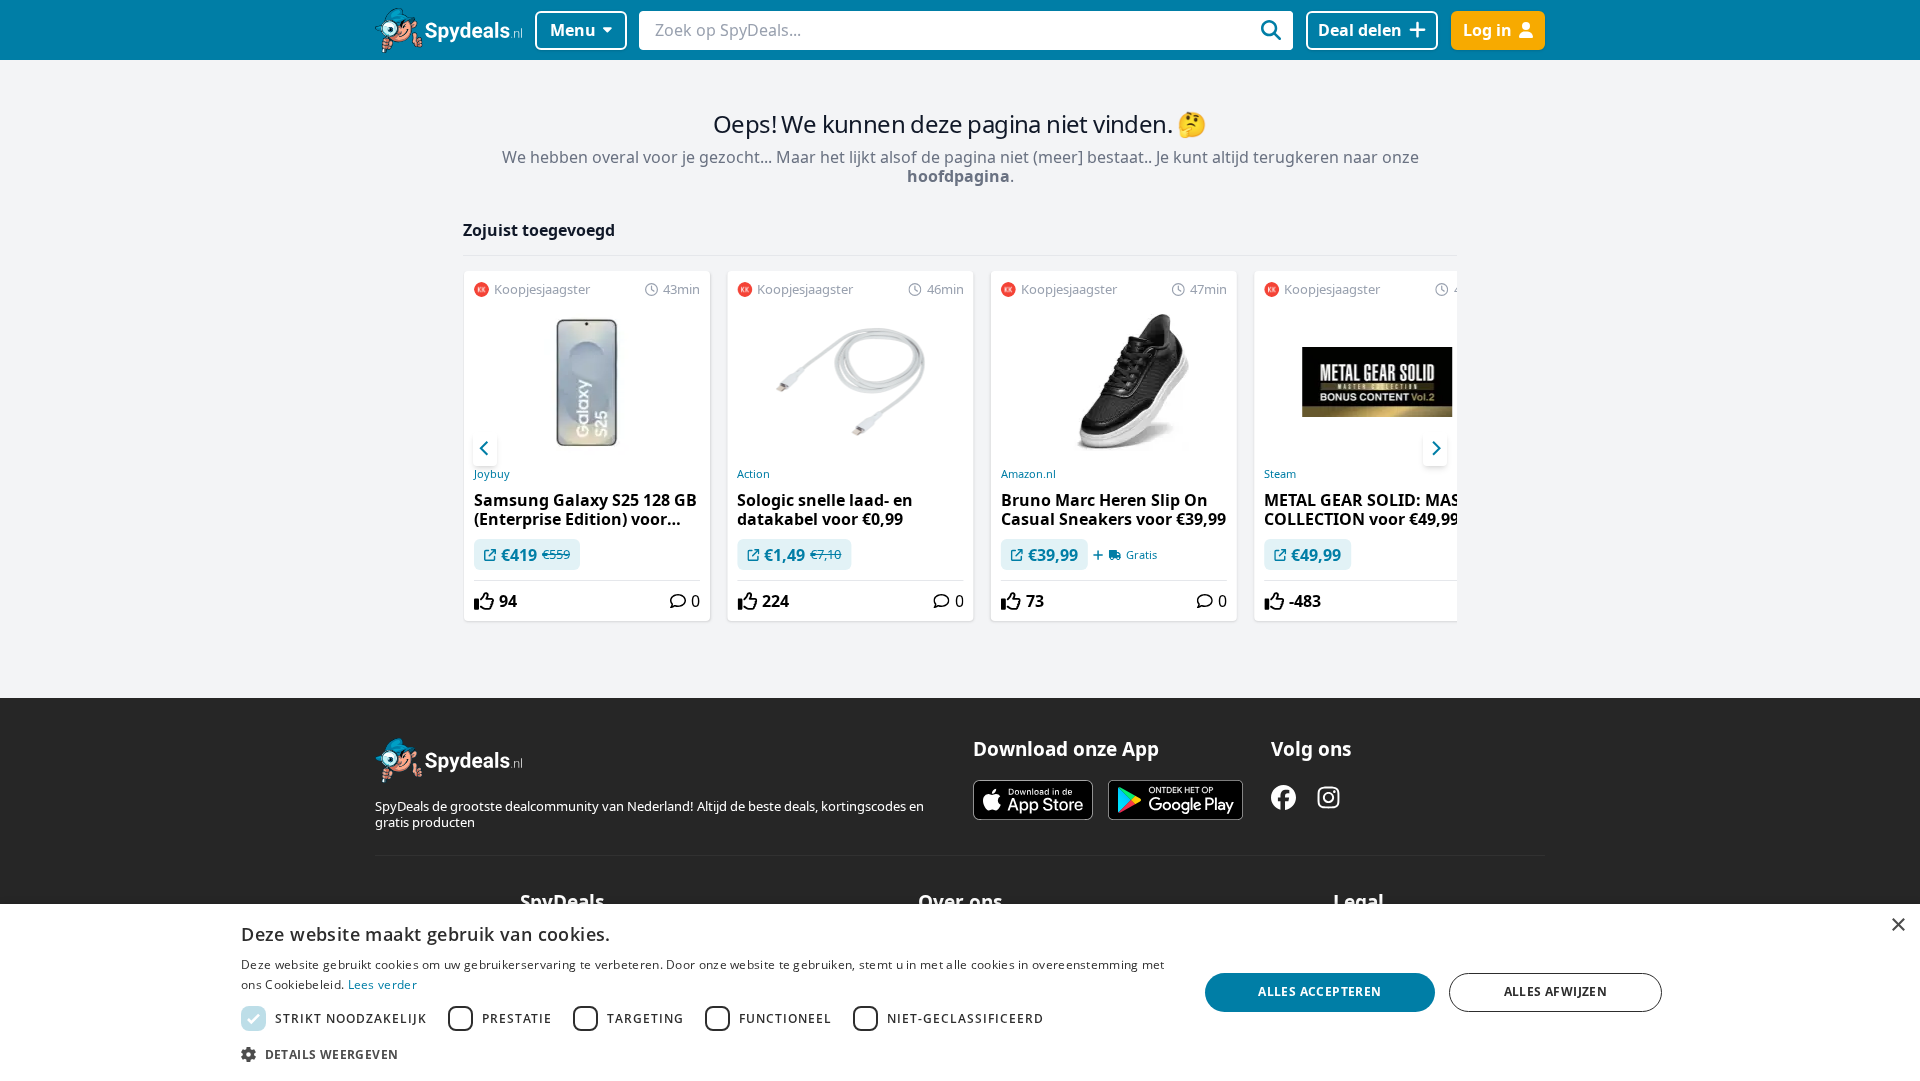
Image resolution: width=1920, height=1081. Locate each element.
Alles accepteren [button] (1319, 991)
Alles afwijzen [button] (1556, 991)
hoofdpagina (958, 176)
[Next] (1435, 449)
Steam (1280, 474)
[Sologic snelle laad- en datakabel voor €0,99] (850, 446)
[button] (705, 1054)
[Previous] (485, 449)
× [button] (1897, 925)
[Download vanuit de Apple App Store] (1033, 800)
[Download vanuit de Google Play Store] (1175, 800)
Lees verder (382, 984)
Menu (573, 30)
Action (753, 474)
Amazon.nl (1028, 474)
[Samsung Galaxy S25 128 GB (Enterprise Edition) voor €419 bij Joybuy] (587, 446)
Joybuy (492, 474)
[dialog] (960, 992)
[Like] (484, 601)
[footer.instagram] (1328, 797)
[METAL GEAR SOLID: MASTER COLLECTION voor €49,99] (1377, 446)
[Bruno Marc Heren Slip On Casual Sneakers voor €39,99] (1114, 446)
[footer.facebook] (1283, 797)
